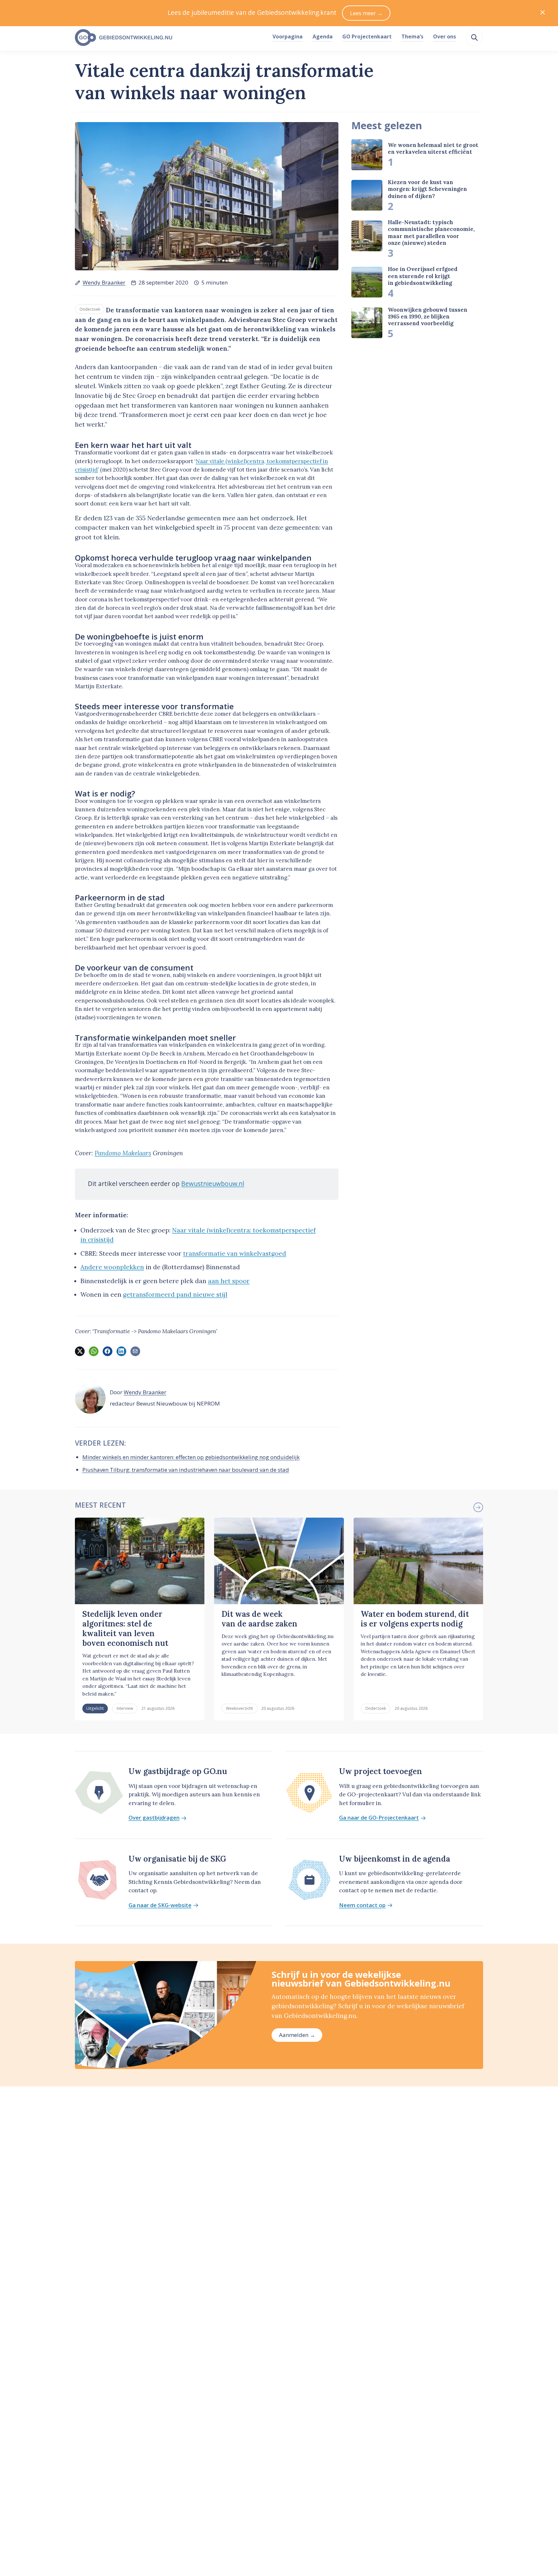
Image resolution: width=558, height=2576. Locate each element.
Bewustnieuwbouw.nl (213, 1184)
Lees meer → (366, 13)
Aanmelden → (297, 2035)
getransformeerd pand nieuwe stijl (175, 1294)
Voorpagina (288, 36)
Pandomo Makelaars (123, 1153)
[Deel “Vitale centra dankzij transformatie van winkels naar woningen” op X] (80, 1351)
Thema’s (412, 36)
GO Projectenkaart (367, 36)
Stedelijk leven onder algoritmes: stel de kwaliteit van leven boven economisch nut (125, 1629)
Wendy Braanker (104, 282)
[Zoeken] (474, 37)
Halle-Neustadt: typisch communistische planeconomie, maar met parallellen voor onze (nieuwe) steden (431, 233)
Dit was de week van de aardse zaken (259, 1619)
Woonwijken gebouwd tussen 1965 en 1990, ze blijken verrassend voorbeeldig (428, 317)
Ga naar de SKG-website (160, 1905)
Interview (125, 1708)
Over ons (444, 36)
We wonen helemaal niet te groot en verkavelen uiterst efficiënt (433, 148)
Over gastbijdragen (154, 1818)
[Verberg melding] (543, 13)
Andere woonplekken (112, 1267)
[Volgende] (478, 1507)
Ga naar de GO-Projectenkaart (379, 1818)
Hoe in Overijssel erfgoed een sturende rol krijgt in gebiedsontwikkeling (423, 276)
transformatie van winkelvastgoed (235, 1253)
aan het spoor (229, 1281)
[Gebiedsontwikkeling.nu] (170, 38)
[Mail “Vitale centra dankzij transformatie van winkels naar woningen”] (135, 1351)
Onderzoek (90, 309)
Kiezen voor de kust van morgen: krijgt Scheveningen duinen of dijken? (427, 189)
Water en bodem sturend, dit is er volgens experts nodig (415, 1619)
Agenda (323, 36)
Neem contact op (362, 1905)
